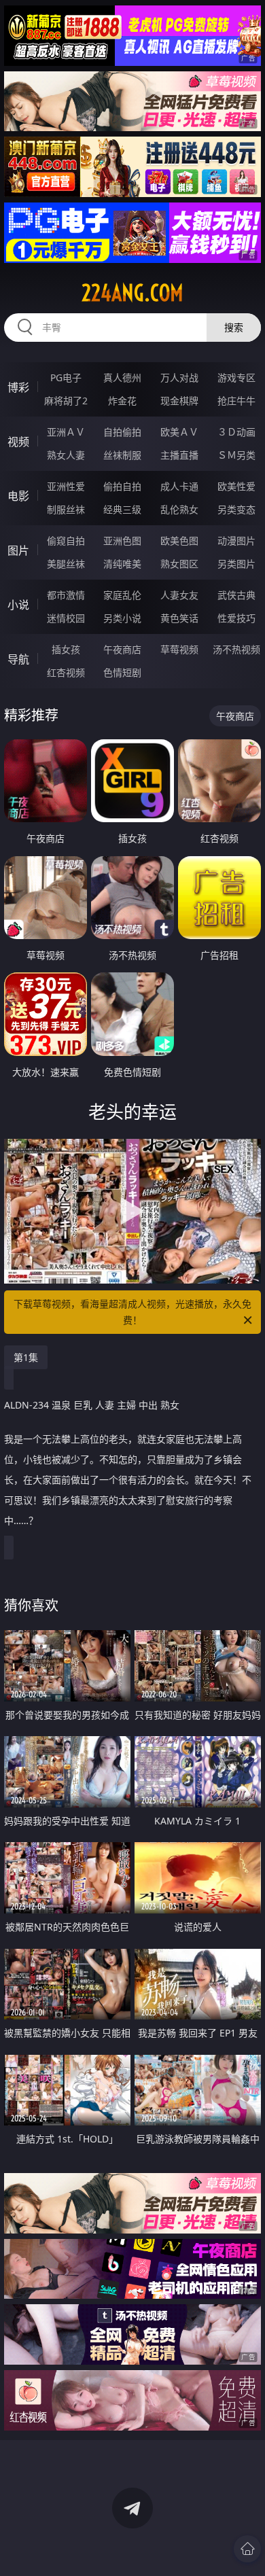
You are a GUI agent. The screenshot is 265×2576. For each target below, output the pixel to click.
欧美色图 (179, 541)
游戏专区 (236, 377)
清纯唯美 (122, 564)
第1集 (26, 1357)
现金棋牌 (179, 401)
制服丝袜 (66, 509)
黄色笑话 (179, 618)
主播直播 (179, 455)
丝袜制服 (122, 455)
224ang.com (132, 293)
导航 (18, 659)
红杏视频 (66, 672)
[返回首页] (247, 2549)
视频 (18, 442)
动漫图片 (236, 541)
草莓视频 (179, 649)
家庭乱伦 (122, 595)
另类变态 (236, 509)
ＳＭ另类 (236, 455)
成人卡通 (179, 486)
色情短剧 (122, 672)
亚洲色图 (122, 541)
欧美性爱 (236, 486)
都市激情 (66, 595)
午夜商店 (122, 649)
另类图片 (236, 564)
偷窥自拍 (66, 541)
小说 (18, 605)
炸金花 (122, 401)
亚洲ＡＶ (66, 432)
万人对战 (179, 377)
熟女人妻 (66, 455)
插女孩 (66, 649)
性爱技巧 (236, 618)
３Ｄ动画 (236, 432)
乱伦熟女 (179, 509)
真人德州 (122, 377)
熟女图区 (179, 564)
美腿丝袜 (66, 564)
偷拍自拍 (122, 486)
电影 (18, 496)
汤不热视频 (236, 649)
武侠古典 (236, 595)
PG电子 (66, 377)
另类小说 (122, 618)
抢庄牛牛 (236, 401)
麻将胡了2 (66, 401)
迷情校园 (66, 618)
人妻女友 (179, 595)
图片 (18, 550)
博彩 (18, 387)
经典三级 (122, 509)
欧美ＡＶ (179, 432)
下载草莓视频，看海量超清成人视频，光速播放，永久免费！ (132, 1312)
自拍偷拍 (122, 432)
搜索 (234, 327)
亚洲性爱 (66, 486)
